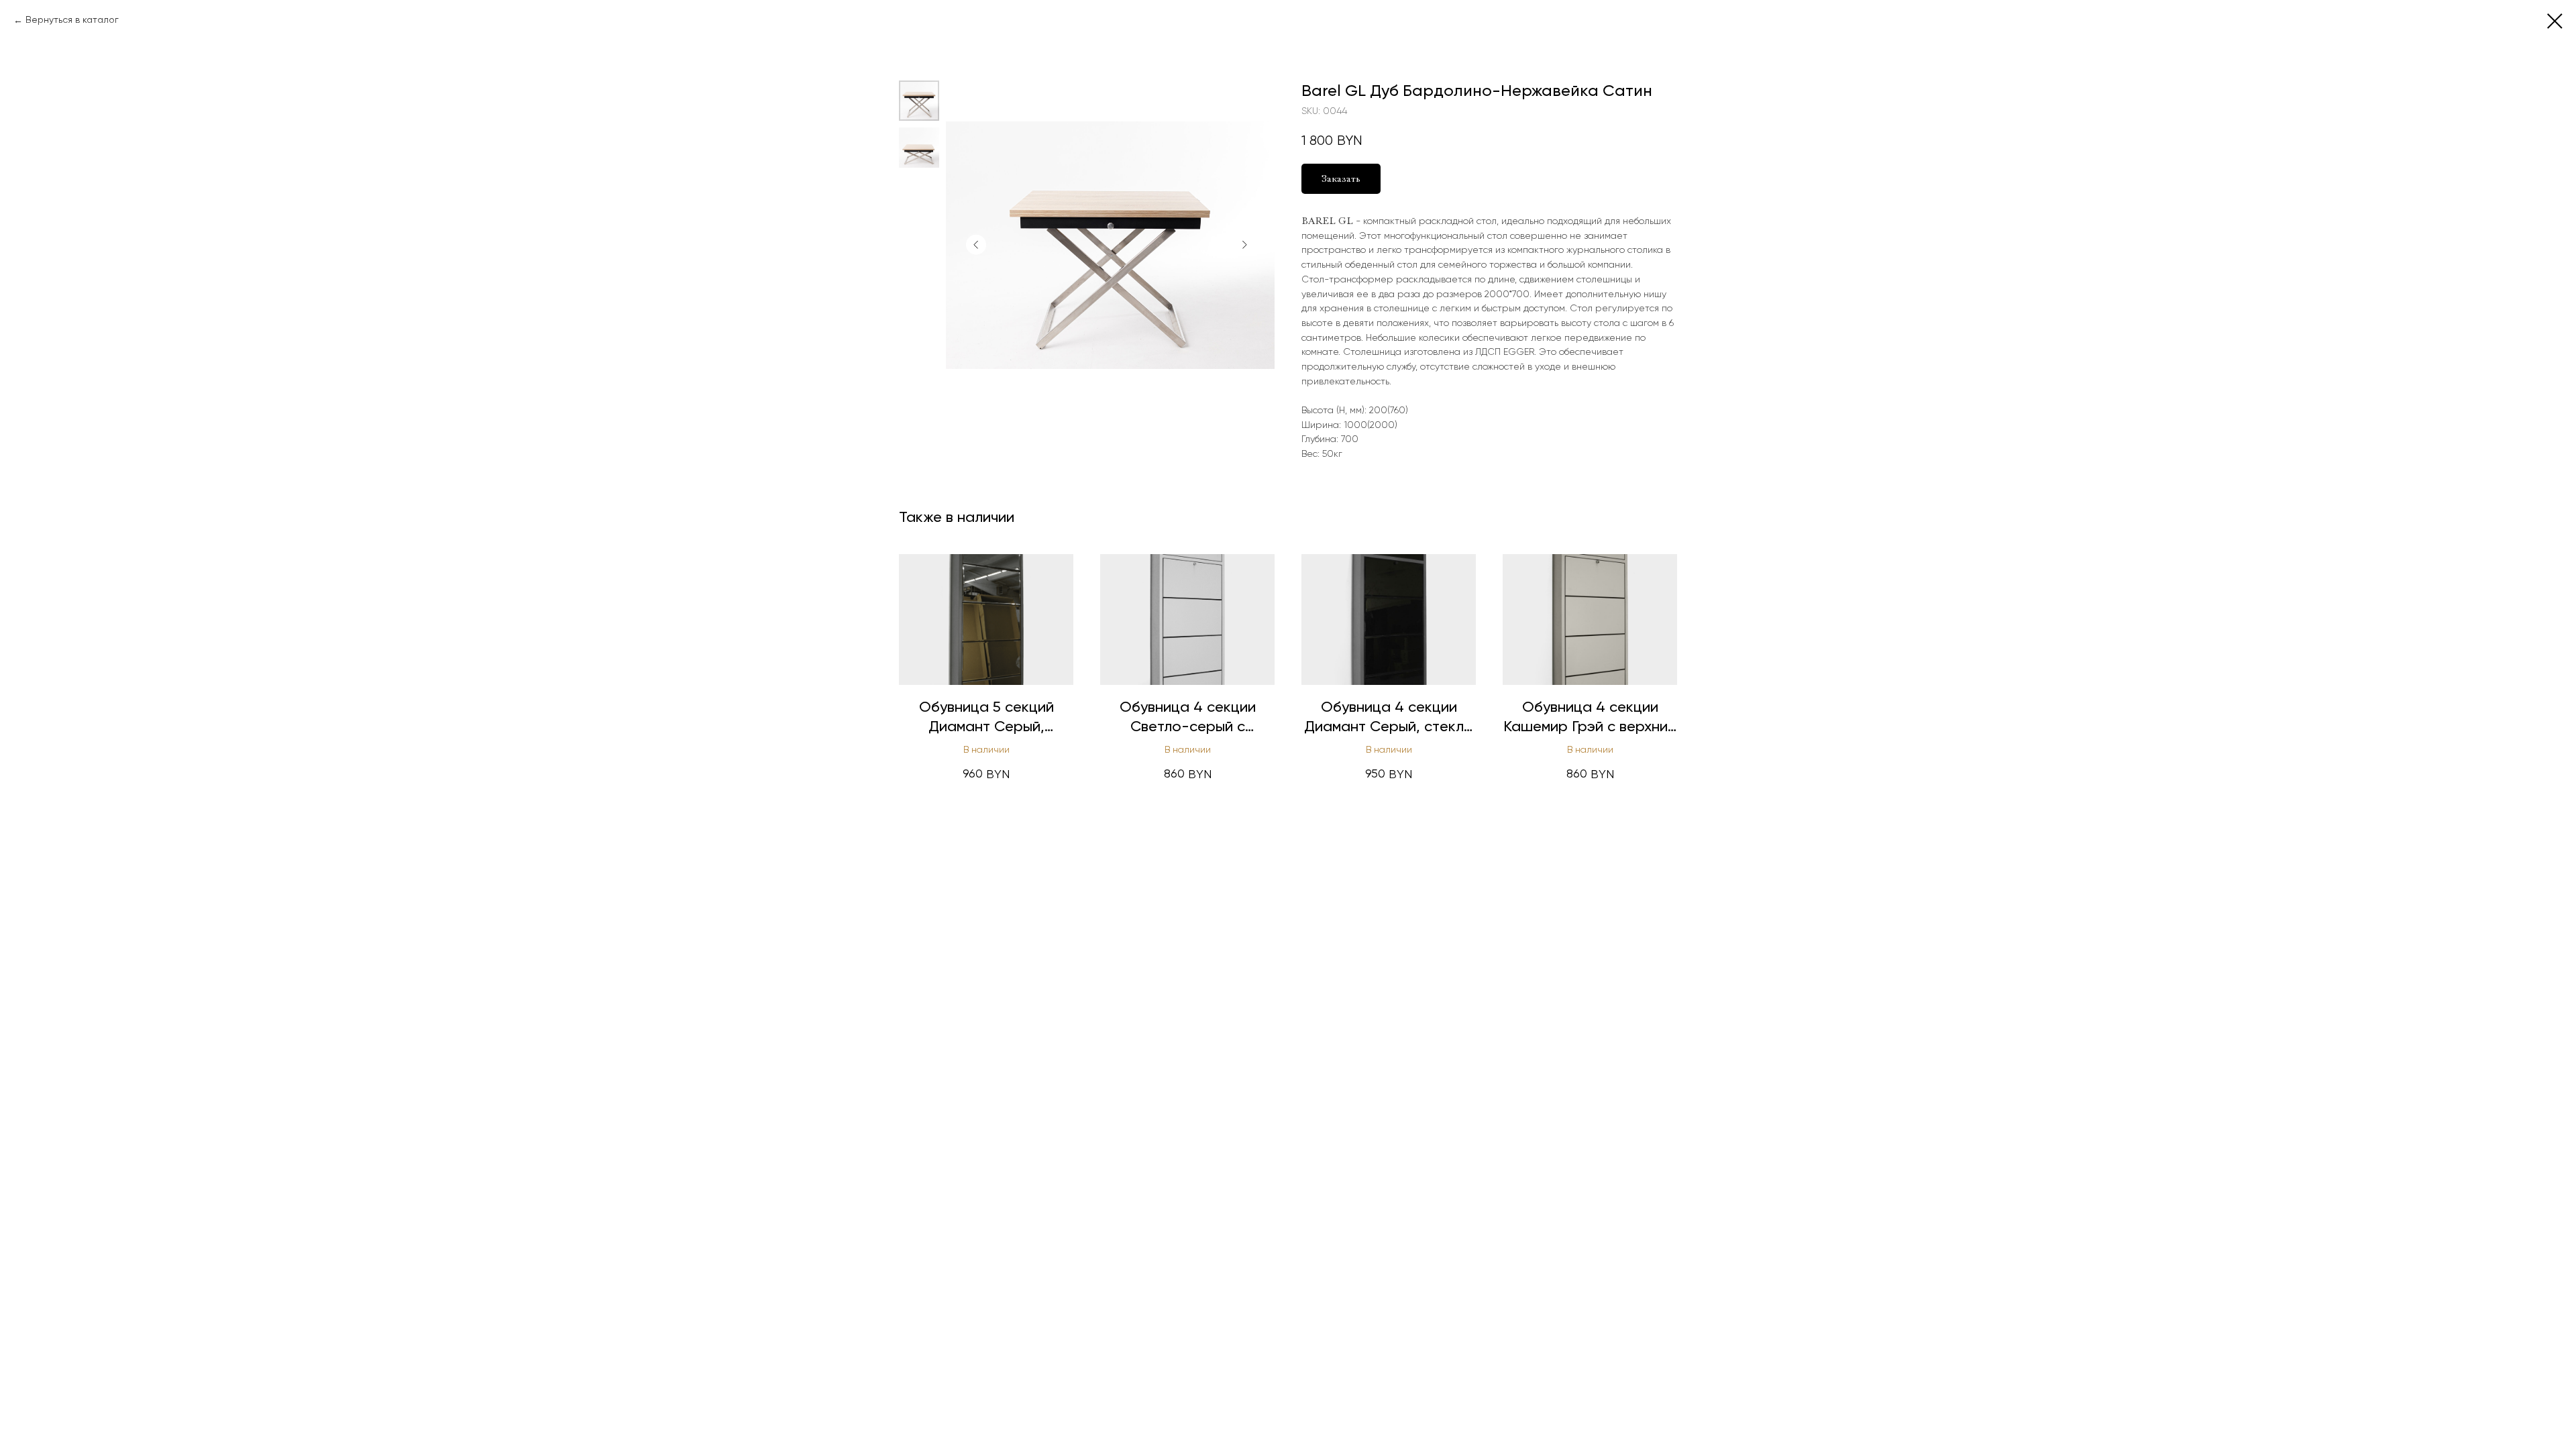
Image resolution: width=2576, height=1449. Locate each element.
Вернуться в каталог (72, 20)
